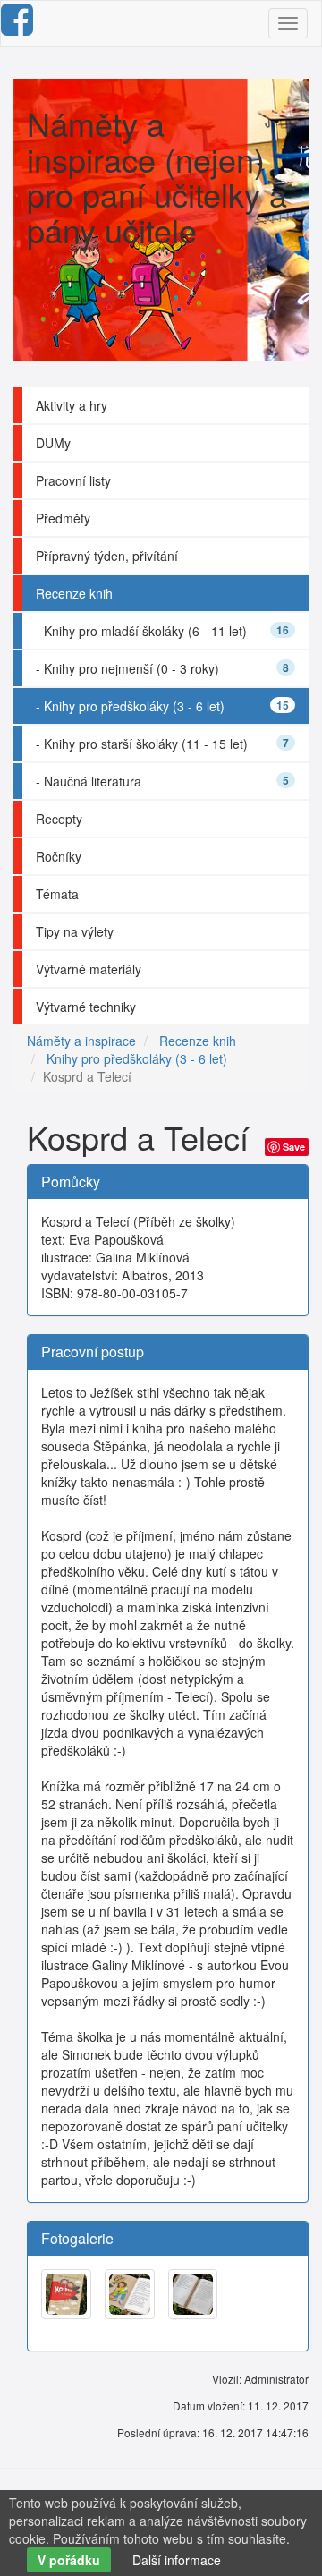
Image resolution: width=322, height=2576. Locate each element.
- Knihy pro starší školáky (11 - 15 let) (162, 744)
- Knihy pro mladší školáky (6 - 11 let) (162, 631)
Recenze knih (74, 593)
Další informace (177, 2560)
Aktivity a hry (72, 405)
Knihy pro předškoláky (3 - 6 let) (137, 1058)
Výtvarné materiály (89, 969)
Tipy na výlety (75, 931)
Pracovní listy (73, 480)
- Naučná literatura (162, 781)
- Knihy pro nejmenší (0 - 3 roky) (162, 668)
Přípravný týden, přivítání (107, 556)
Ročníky (59, 856)
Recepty (59, 819)
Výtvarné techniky (86, 1007)
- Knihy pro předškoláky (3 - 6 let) (162, 706)
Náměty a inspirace (81, 1041)
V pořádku (69, 2560)
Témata (57, 894)
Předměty (63, 518)
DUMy (53, 443)
